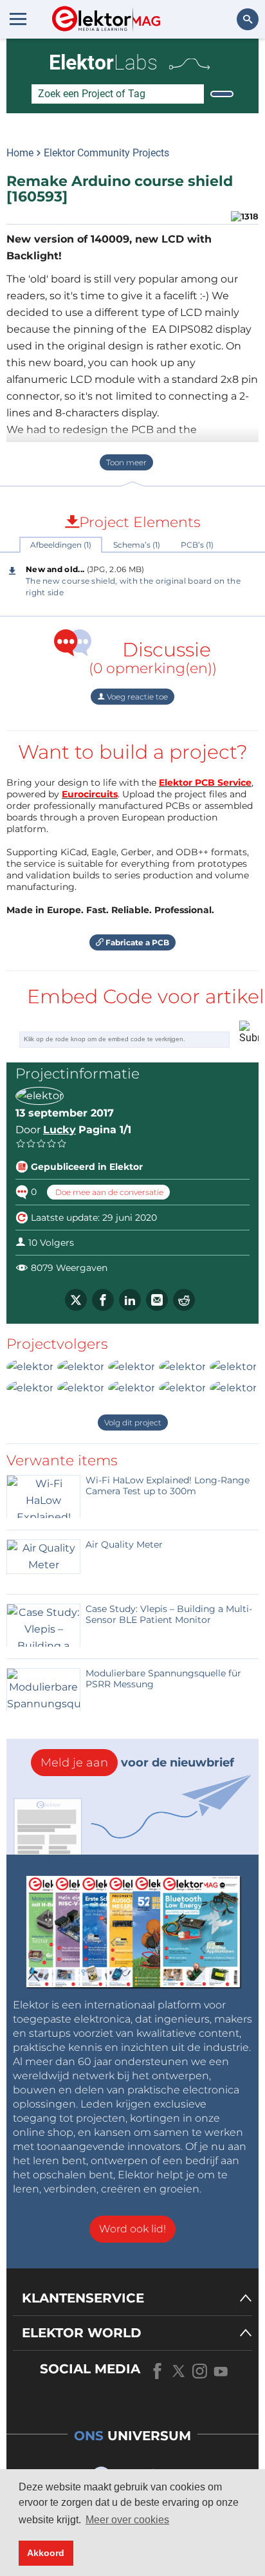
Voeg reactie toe (136, 697)
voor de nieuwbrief (137, 1763)
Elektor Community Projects (106, 153)
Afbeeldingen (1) (61, 545)
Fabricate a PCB (136, 942)
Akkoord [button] (46, 2553)
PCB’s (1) (197, 545)
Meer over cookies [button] (127, 2520)
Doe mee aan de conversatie (108, 1192)
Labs (103, 62)
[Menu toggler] (18, 19)
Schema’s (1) (137, 545)
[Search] (222, 94)
